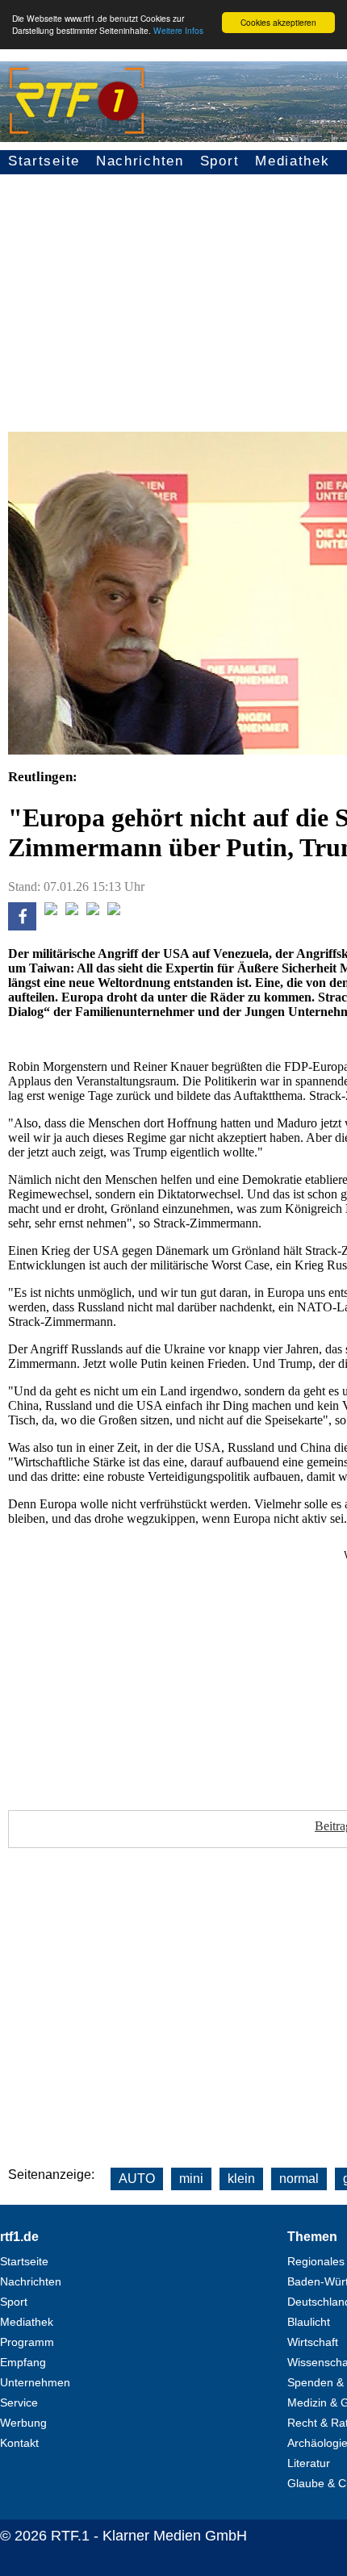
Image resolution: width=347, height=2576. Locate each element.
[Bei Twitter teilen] (51, 911)
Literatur (309, 2463)
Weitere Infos (178, 30)
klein (241, 2179)
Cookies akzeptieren (278, 22)
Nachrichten (140, 161)
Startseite (44, 161)
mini (191, 2179)
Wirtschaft (313, 2342)
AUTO (137, 2179)
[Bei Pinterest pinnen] (93, 911)
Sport (220, 161)
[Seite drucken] (114, 911)
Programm (27, 2342)
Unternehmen (35, 2382)
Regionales (316, 2261)
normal (299, 2179)
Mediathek (292, 161)
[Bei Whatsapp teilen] (72, 911)
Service (19, 2402)
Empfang (23, 2362)
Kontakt (19, 2443)
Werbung (23, 2423)
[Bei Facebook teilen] (22, 926)
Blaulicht (309, 2322)
